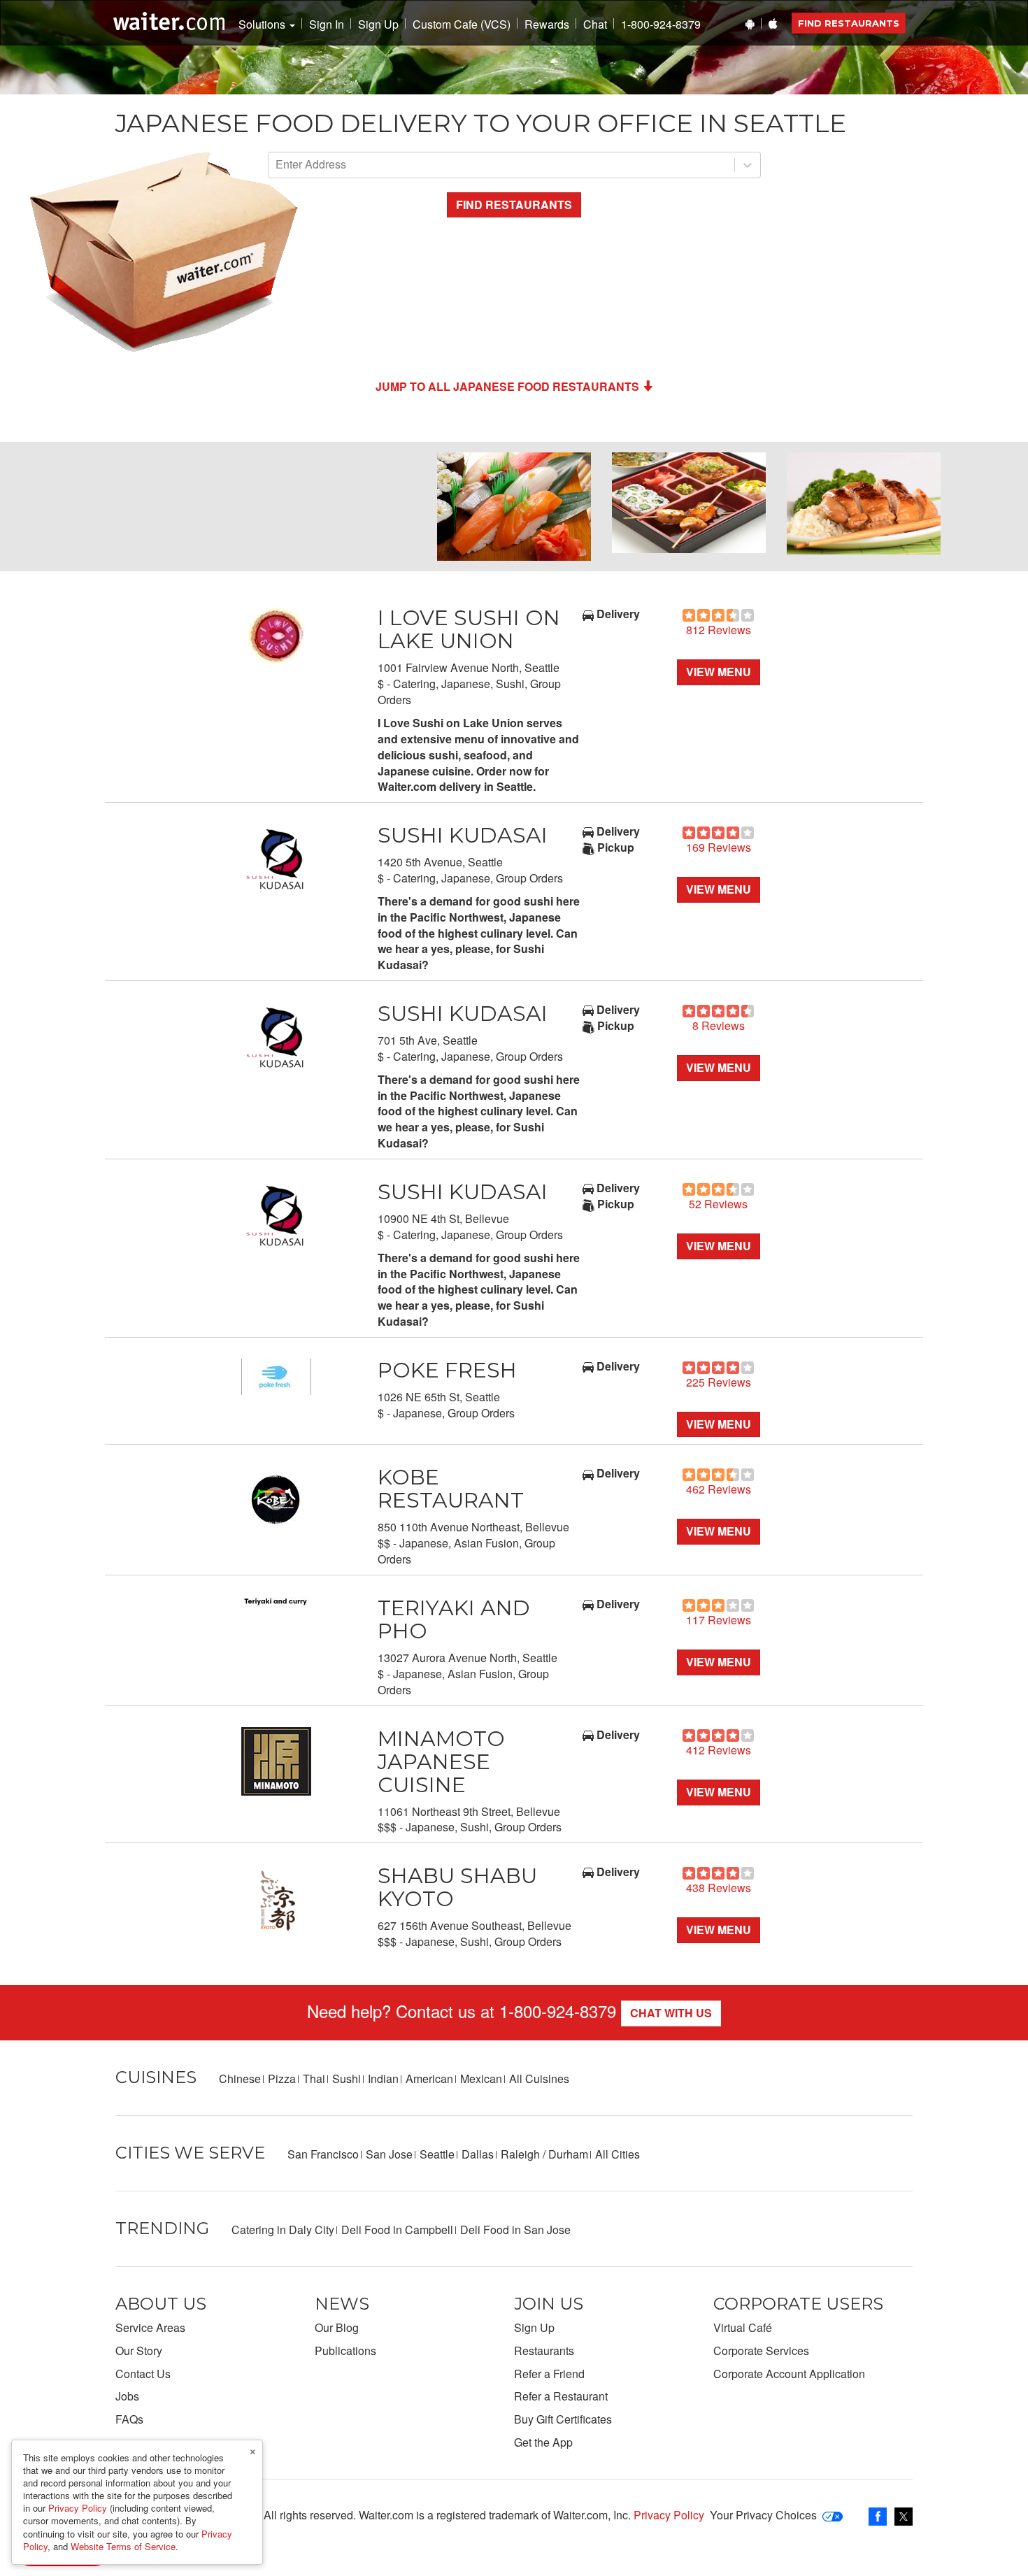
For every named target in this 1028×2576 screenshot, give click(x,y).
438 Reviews (719, 1888)
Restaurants (544, 2350)
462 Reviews (719, 1489)
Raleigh (520, 2154)
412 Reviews (719, 1750)
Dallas (478, 2154)
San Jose (389, 2154)
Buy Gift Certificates (563, 2419)
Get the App (543, 2442)
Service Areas (150, 2327)
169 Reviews (719, 847)
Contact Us (143, 2374)
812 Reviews (719, 630)
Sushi (347, 2078)
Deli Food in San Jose (515, 2230)
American (429, 2078)
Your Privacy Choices (763, 2515)
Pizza (282, 2078)
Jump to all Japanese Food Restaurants (507, 386)
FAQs (129, 2419)
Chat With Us (671, 2013)
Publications (345, 2350)
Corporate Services (761, 2350)
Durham (568, 2154)
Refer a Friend (549, 2374)
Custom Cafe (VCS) (462, 24)
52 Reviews (718, 1204)
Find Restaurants (849, 23)
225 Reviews (719, 1382)
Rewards (547, 24)
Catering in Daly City (283, 2230)
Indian (383, 2078)
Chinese (240, 2078)
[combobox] (277, 165)
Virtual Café (743, 2327)
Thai (314, 2078)
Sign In (327, 24)
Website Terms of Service (123, 2546)
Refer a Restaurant (561, 2396)
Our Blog (337, 2327)
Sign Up (378, 24)
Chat (595, 24)
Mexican (481, 2078)
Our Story (139, 2350)
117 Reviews (719, 1620)
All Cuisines (539, 2078)
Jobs (127, 2396)
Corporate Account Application (789, 2374)
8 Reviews (719, 1025)
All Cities (617, 2154)
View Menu (719, 672)
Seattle (437, 2154)
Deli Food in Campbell (397, 2230)
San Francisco (323, 2154)
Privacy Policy (669, 2515)
